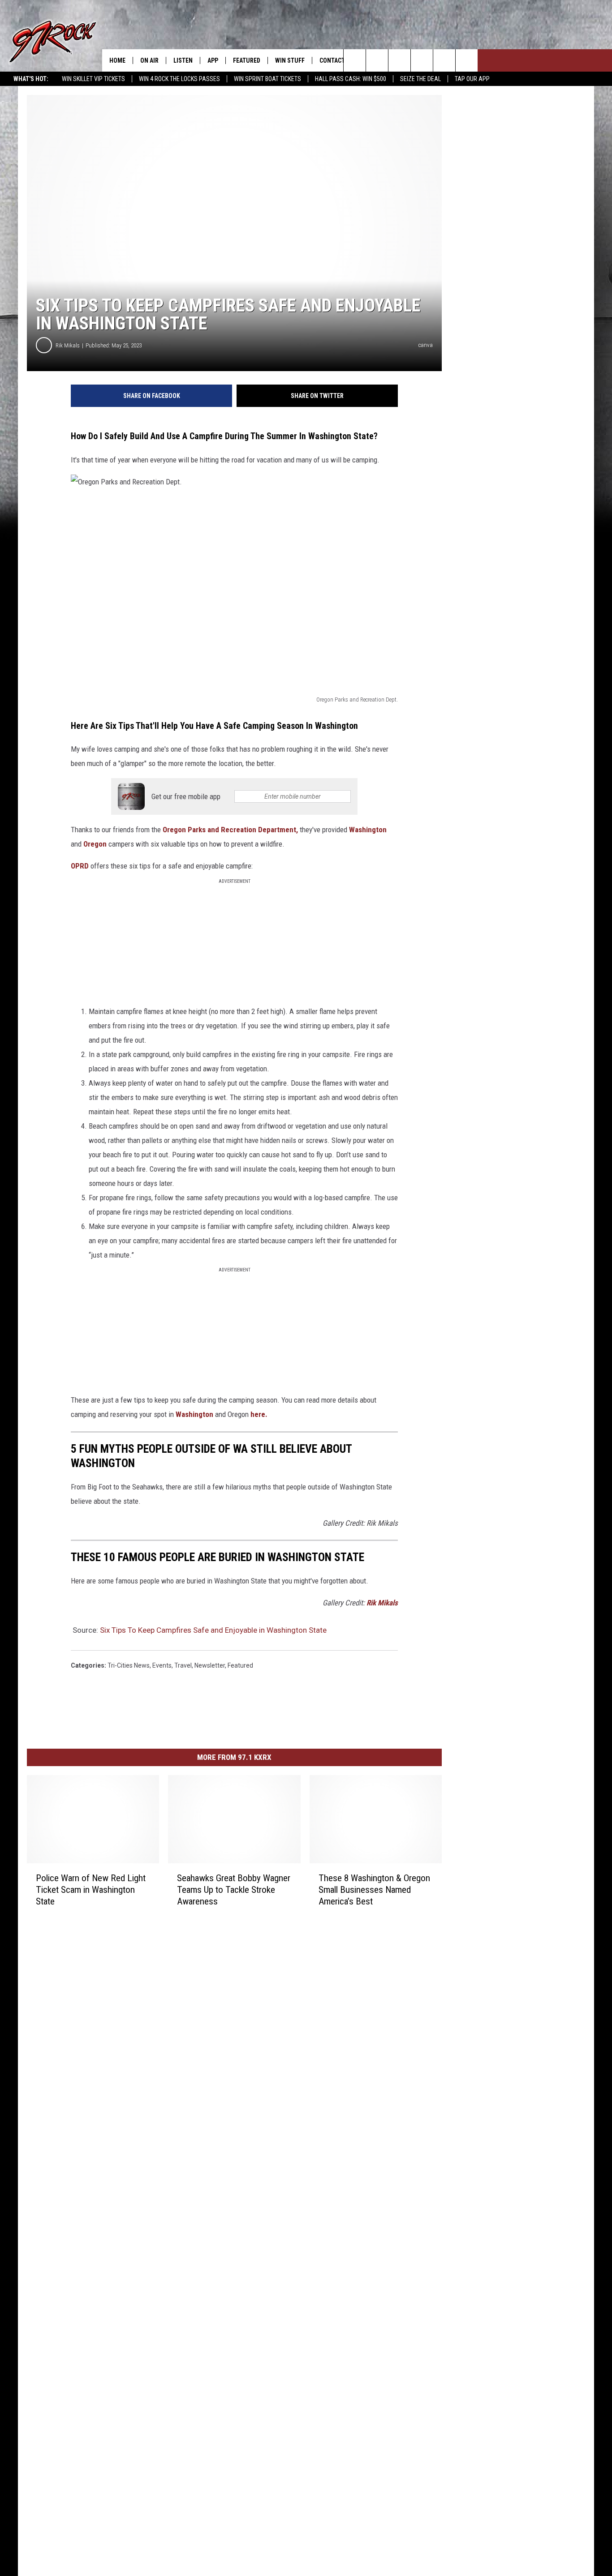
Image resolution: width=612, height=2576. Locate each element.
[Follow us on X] (444, 60)
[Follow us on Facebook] (399, 60)
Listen (183, 60)
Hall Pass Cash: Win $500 (351, 79)
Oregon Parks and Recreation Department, (230, 830)
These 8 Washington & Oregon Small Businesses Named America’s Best (374, 1890)
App (213, 60)
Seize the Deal (420, 79)
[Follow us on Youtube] (467, 60)
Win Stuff (290, 60)
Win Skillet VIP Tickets (93, 79)
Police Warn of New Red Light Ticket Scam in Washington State (91, 1890)
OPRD (81, 866)
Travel (183, 1665)
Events (162, 1665)
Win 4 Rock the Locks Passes (179, 79)
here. (259, 1414)
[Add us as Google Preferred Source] (377, 60)
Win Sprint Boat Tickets (267, 79)
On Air (149, 60)
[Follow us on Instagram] (422, 60)
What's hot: (31, 79)
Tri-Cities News (129, 1665)
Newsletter (210, 1665)
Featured (247, 60)
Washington (368, 830)
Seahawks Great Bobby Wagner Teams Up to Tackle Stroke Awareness (234, 1890)
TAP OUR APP (472, 79)
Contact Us (337, 60)
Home (117, 60)
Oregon (95, 844)
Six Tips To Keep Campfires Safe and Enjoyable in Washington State (213, 1630)
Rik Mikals (68, 345)
